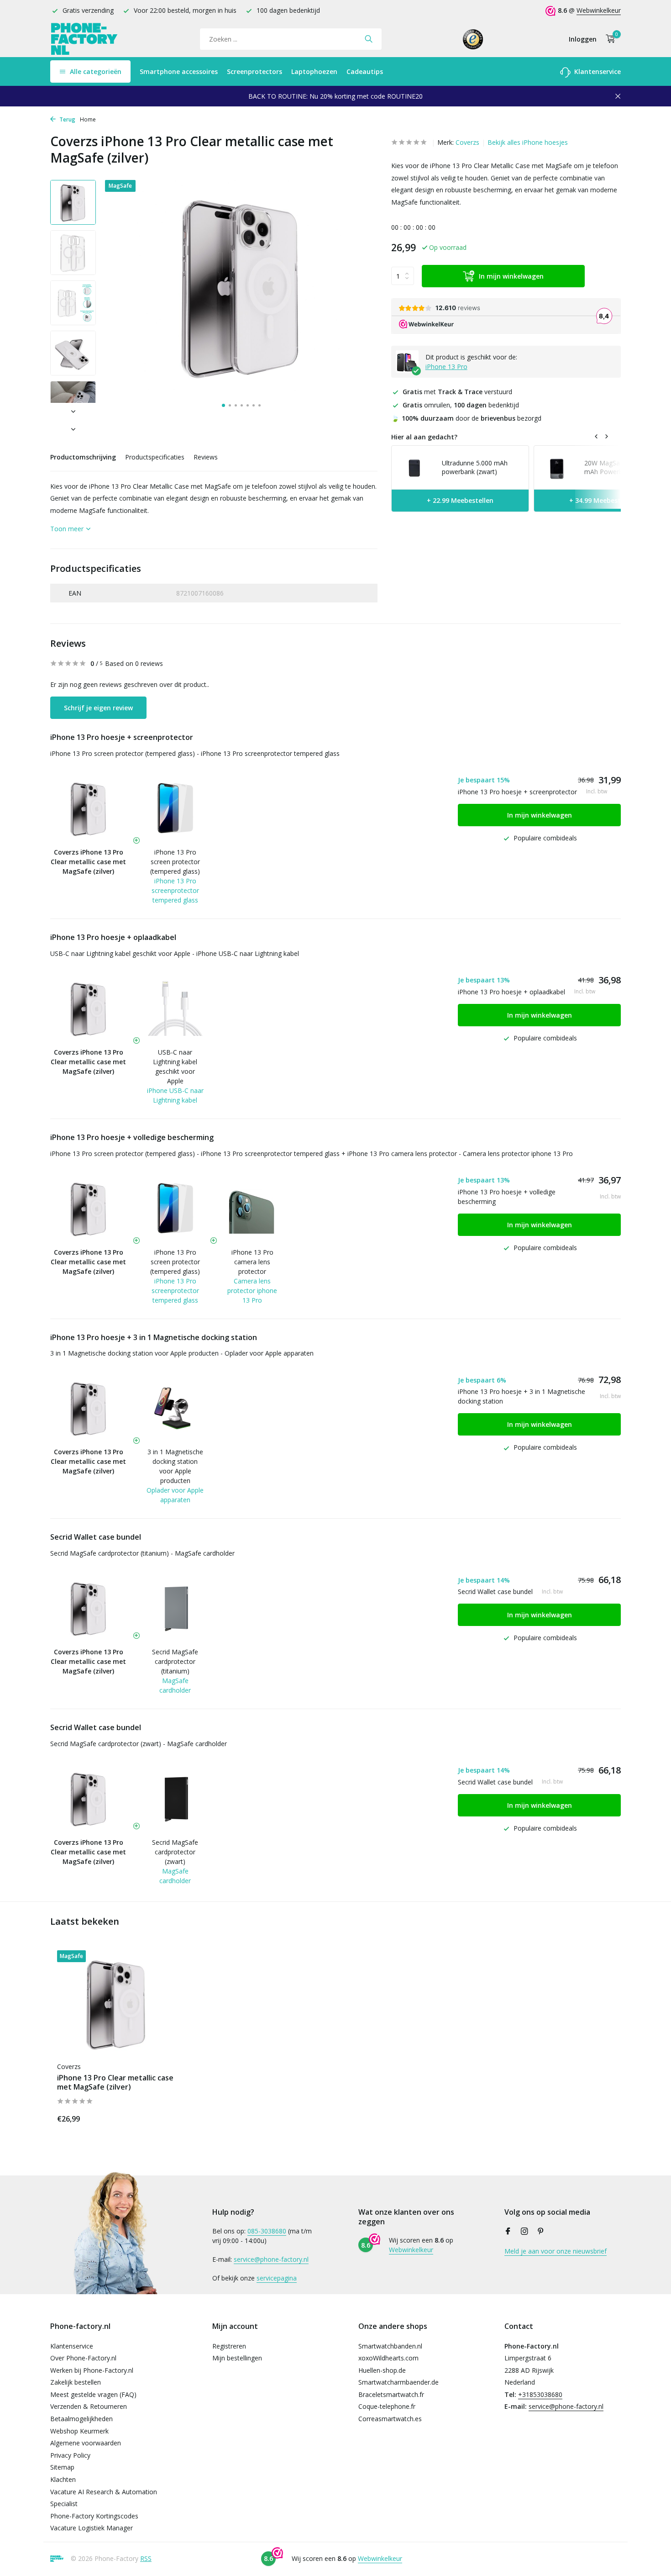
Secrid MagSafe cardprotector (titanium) (175, 1661)
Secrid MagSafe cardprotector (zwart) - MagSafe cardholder (139, 1744)
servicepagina (277, 2278)
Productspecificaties (155, 457)
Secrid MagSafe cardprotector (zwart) (175, 1852)
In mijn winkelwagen (511, 276)
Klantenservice (597, 71)
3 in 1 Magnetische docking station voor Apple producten (175, 1466)
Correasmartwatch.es (390, 2419)
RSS (146, 2558)
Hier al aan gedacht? (424, 437)
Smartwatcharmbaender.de (398, 2382)
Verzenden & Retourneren (89, 2406)
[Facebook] (508, 2232)
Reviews (206, 457)
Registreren (229, 2346)
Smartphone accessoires (179, 71)
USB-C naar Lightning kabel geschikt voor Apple (175, 1066)
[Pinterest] (541, 2232)
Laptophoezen (314, 71)
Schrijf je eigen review (98, 708)
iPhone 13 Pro (446, 366)
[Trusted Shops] (473, 39)
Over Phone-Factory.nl (83, 2358)
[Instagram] (524, 2232)
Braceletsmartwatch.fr (391, 2394)
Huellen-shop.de (382, 2370)
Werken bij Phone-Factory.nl (92, 2370)
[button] (223, 405)
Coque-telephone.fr (387, 2406)
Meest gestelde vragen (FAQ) (93, 2394)
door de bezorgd (466, 418)
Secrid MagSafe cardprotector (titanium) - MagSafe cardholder (142, 1553)
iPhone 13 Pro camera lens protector (252, 1262)
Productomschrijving (83, 457)
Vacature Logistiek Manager (92, 2528)
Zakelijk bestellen (76, 2382)
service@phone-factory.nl (271, 2259)
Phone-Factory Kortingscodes (94, 2516)
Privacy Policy (70, 2455)
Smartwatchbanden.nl (390, 2346)
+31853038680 (540, 2394)
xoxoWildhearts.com (388, 2358)
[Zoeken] (369, 39)
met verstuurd (457, 391)
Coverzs (467, 142)
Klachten (63, 2479)
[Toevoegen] (160, 2117)
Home (88, 119)
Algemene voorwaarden (86, 2443)
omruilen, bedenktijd (461, 405)
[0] (608, 39)
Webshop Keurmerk (79, 2431)
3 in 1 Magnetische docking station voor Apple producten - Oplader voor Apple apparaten (182, 1353)
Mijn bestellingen (237, 2358)
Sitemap (62, 2467)
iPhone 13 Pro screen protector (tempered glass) (175, 862)
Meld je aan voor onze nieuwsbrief (556, 2251)
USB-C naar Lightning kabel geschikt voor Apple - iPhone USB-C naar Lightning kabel (175, 953)
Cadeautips (365, 71)
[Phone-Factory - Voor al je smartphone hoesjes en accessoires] (84, 39)
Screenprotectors (254, 71)
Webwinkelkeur (599, 10)
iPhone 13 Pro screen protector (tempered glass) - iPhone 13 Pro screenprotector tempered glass (195, 753)
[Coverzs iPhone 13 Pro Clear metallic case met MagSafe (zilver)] (116, 2003)
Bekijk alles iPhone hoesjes (528, 142)
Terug (67, 119)
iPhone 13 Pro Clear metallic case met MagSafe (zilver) (115, 2083)
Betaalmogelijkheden (81, 2419)
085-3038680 (267, 2231)
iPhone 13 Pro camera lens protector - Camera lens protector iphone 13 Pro (460, 1153)
